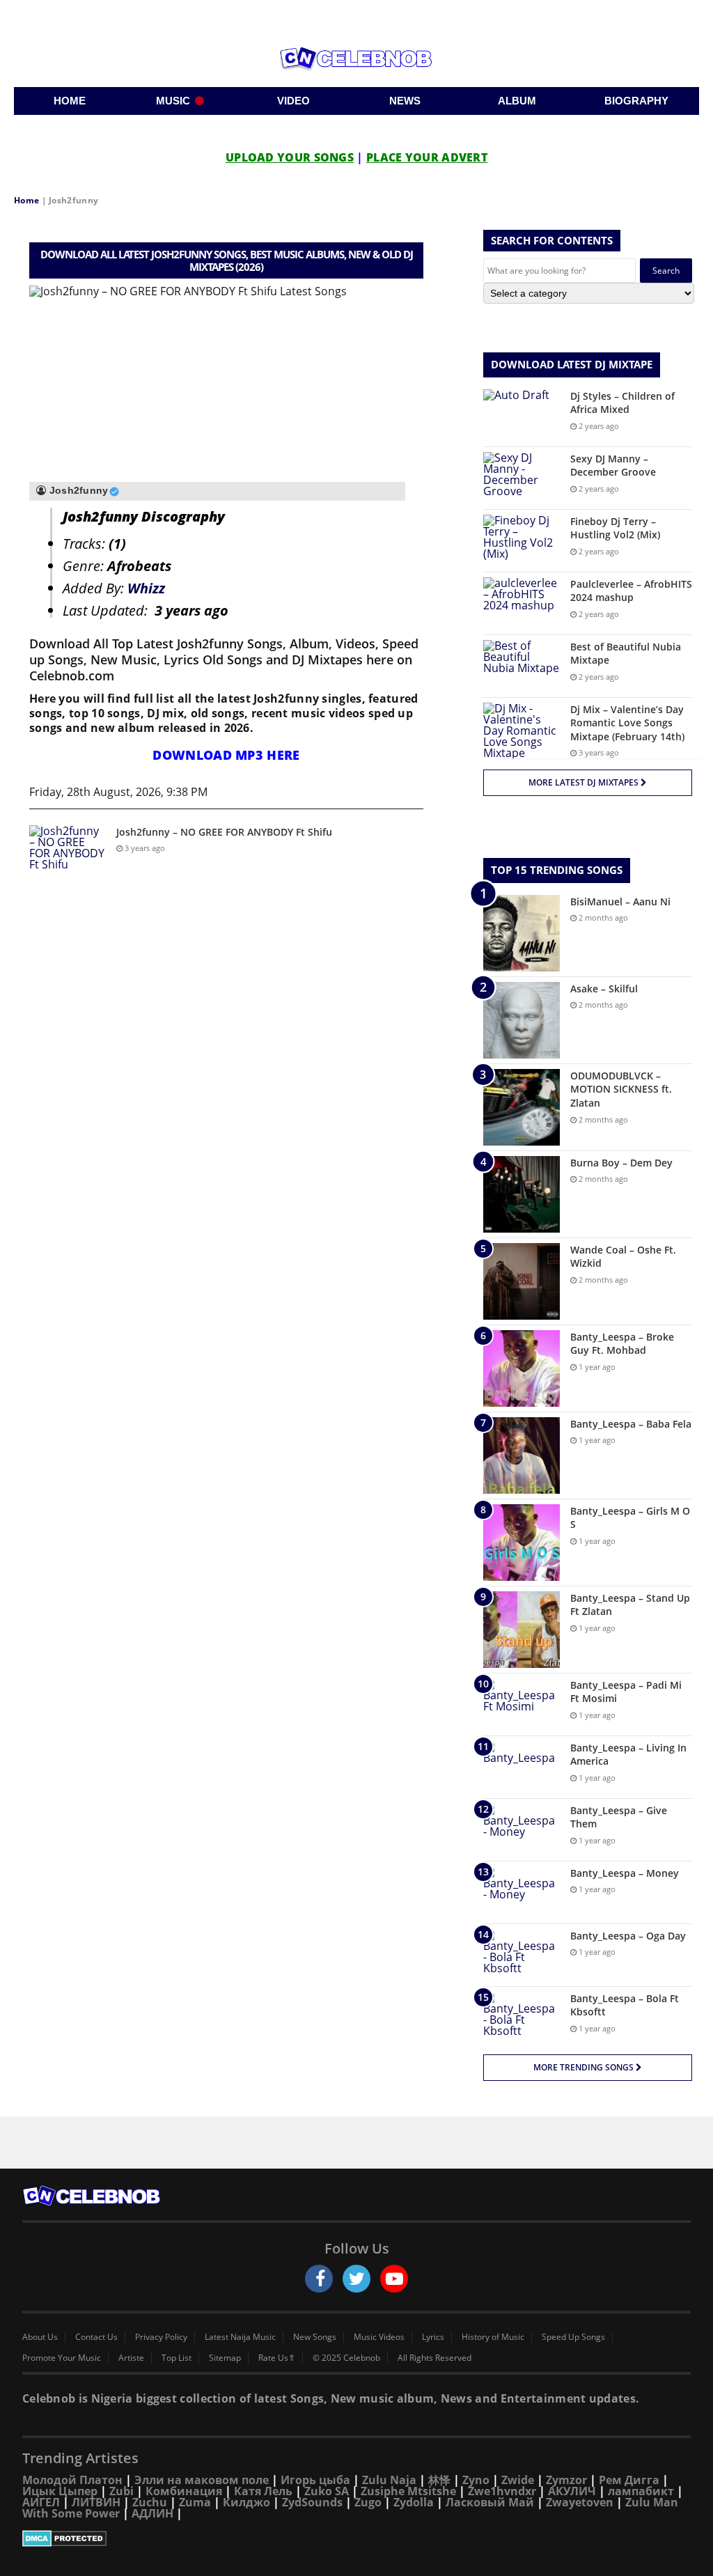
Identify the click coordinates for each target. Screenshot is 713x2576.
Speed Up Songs (573, 2337)
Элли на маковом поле (202, 2480)
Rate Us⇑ (277, 2358)
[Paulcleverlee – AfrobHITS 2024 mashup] (522, 603)
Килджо (246, 2502)
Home (26, 200)
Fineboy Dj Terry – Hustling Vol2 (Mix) (615, 528)
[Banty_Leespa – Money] (522, 1892)
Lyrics (433, 2337)
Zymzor (566, 2480)
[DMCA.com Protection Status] (356, 2538)
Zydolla (414, 2502)
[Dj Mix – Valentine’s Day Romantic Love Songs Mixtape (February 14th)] (522, 731)
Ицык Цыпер (60, 2491)
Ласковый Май (490, 2502)
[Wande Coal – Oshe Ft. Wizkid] (522, 1281)
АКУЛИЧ (572, 2491)
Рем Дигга (629, 2480)
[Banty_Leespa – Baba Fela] (522, 1455)
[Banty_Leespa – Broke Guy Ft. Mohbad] (522, 1368)
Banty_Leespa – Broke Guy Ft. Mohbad (622, 1344)
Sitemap (225, 2358)
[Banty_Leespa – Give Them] (522, 1830)
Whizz (146, 588)
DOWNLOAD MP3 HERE (226, 755)
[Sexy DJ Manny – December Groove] (522, 478)
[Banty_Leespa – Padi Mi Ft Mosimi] (522, 1704)
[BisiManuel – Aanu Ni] (522, 933)
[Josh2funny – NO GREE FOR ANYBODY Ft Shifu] (68, 851)
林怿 (439, 2480)
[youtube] (394, 2279)
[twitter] (356, 2279)
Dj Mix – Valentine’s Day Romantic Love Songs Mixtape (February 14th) (627, 723)
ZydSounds (312, 2502)
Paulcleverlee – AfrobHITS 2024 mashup (631, 591)
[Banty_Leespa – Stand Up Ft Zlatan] (522, 1630)
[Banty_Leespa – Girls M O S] (522, 1543)
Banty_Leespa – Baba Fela (631, 1424)
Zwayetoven (580, 2502)
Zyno (476, 2480)
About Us (40, 2337)
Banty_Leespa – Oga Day (628, 1936)
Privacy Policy (161, 2337)
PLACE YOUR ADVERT (427, 157)
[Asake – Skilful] (522, 1020)
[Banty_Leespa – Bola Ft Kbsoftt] (522, 2018)
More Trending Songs (585, 2067)
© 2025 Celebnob (346, 2358)
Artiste (131, 2358)
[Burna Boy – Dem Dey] (522, 1194)
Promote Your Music (62, 2358)
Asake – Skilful (604, 989)
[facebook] (319, 2279)
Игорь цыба (315, 2480)
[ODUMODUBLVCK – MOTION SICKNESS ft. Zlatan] (522, 1107)
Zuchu (150, 2502)
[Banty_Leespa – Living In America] (522, 1767)
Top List (177, 2358)
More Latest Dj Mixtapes (585, 782)
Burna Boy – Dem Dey (621, 1163)
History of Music (493, 2337)
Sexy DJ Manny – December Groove (613, 466)
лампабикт (641, 2491)
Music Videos (379, 2337)
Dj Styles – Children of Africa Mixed (622, 403)
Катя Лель (263, 2491)
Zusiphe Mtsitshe (408, 2491)
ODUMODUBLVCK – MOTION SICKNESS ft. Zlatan (621, 1089)
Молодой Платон (72, 2480)
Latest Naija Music (240, 2337)
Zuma (195, 2502)
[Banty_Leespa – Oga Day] (522, 1955)
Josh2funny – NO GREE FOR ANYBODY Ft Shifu (224, 832)
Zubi (122, 2491)
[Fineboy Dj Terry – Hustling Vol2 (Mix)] (522, 541)
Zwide (518, 2480)
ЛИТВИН (96, 2502)
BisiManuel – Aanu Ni (620, 901)
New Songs (315, 2337)
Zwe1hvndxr (502, 2491)
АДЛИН (152, 2513)
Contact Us (96, 2337)
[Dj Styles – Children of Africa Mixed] (522, 415)
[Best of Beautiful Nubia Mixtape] (522, 666)
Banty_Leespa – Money (625, 1873)
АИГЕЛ (41, 2502)
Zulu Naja (389, 2480)
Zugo (368, 2502)
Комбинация (184, 2491)
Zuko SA (327, 2491)
